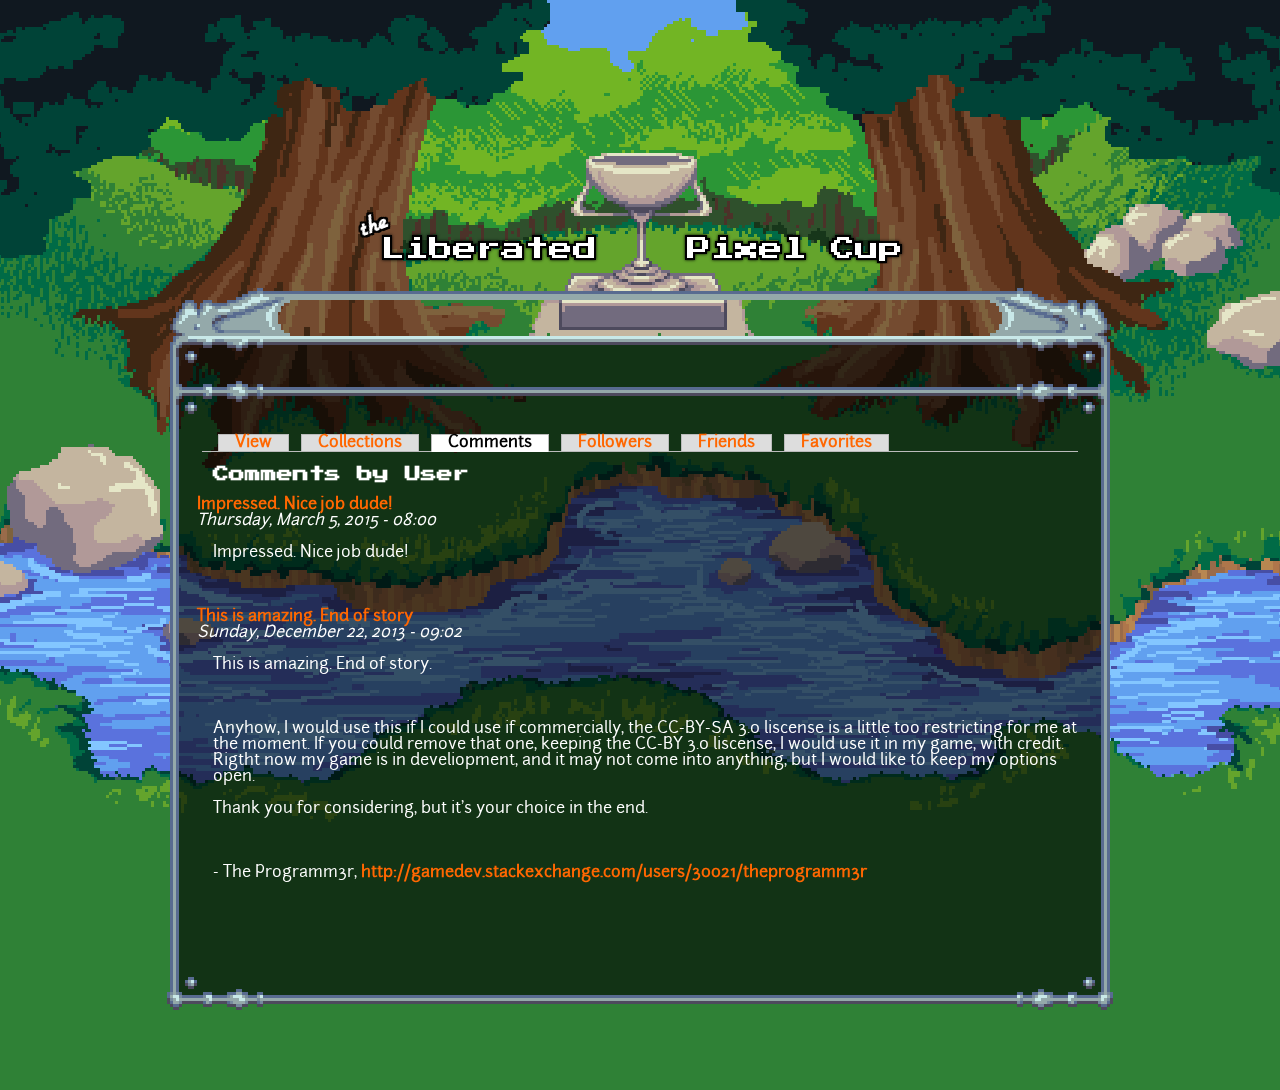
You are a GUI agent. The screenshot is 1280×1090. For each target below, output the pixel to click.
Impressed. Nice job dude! (299, 505)
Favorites (836, 443)
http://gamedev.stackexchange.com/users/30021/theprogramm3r (614, 873)
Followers (615, 443)
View (253, 443)
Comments (498, 443)
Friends (726, 443)
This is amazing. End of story (305, 617)
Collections (360, 443)
